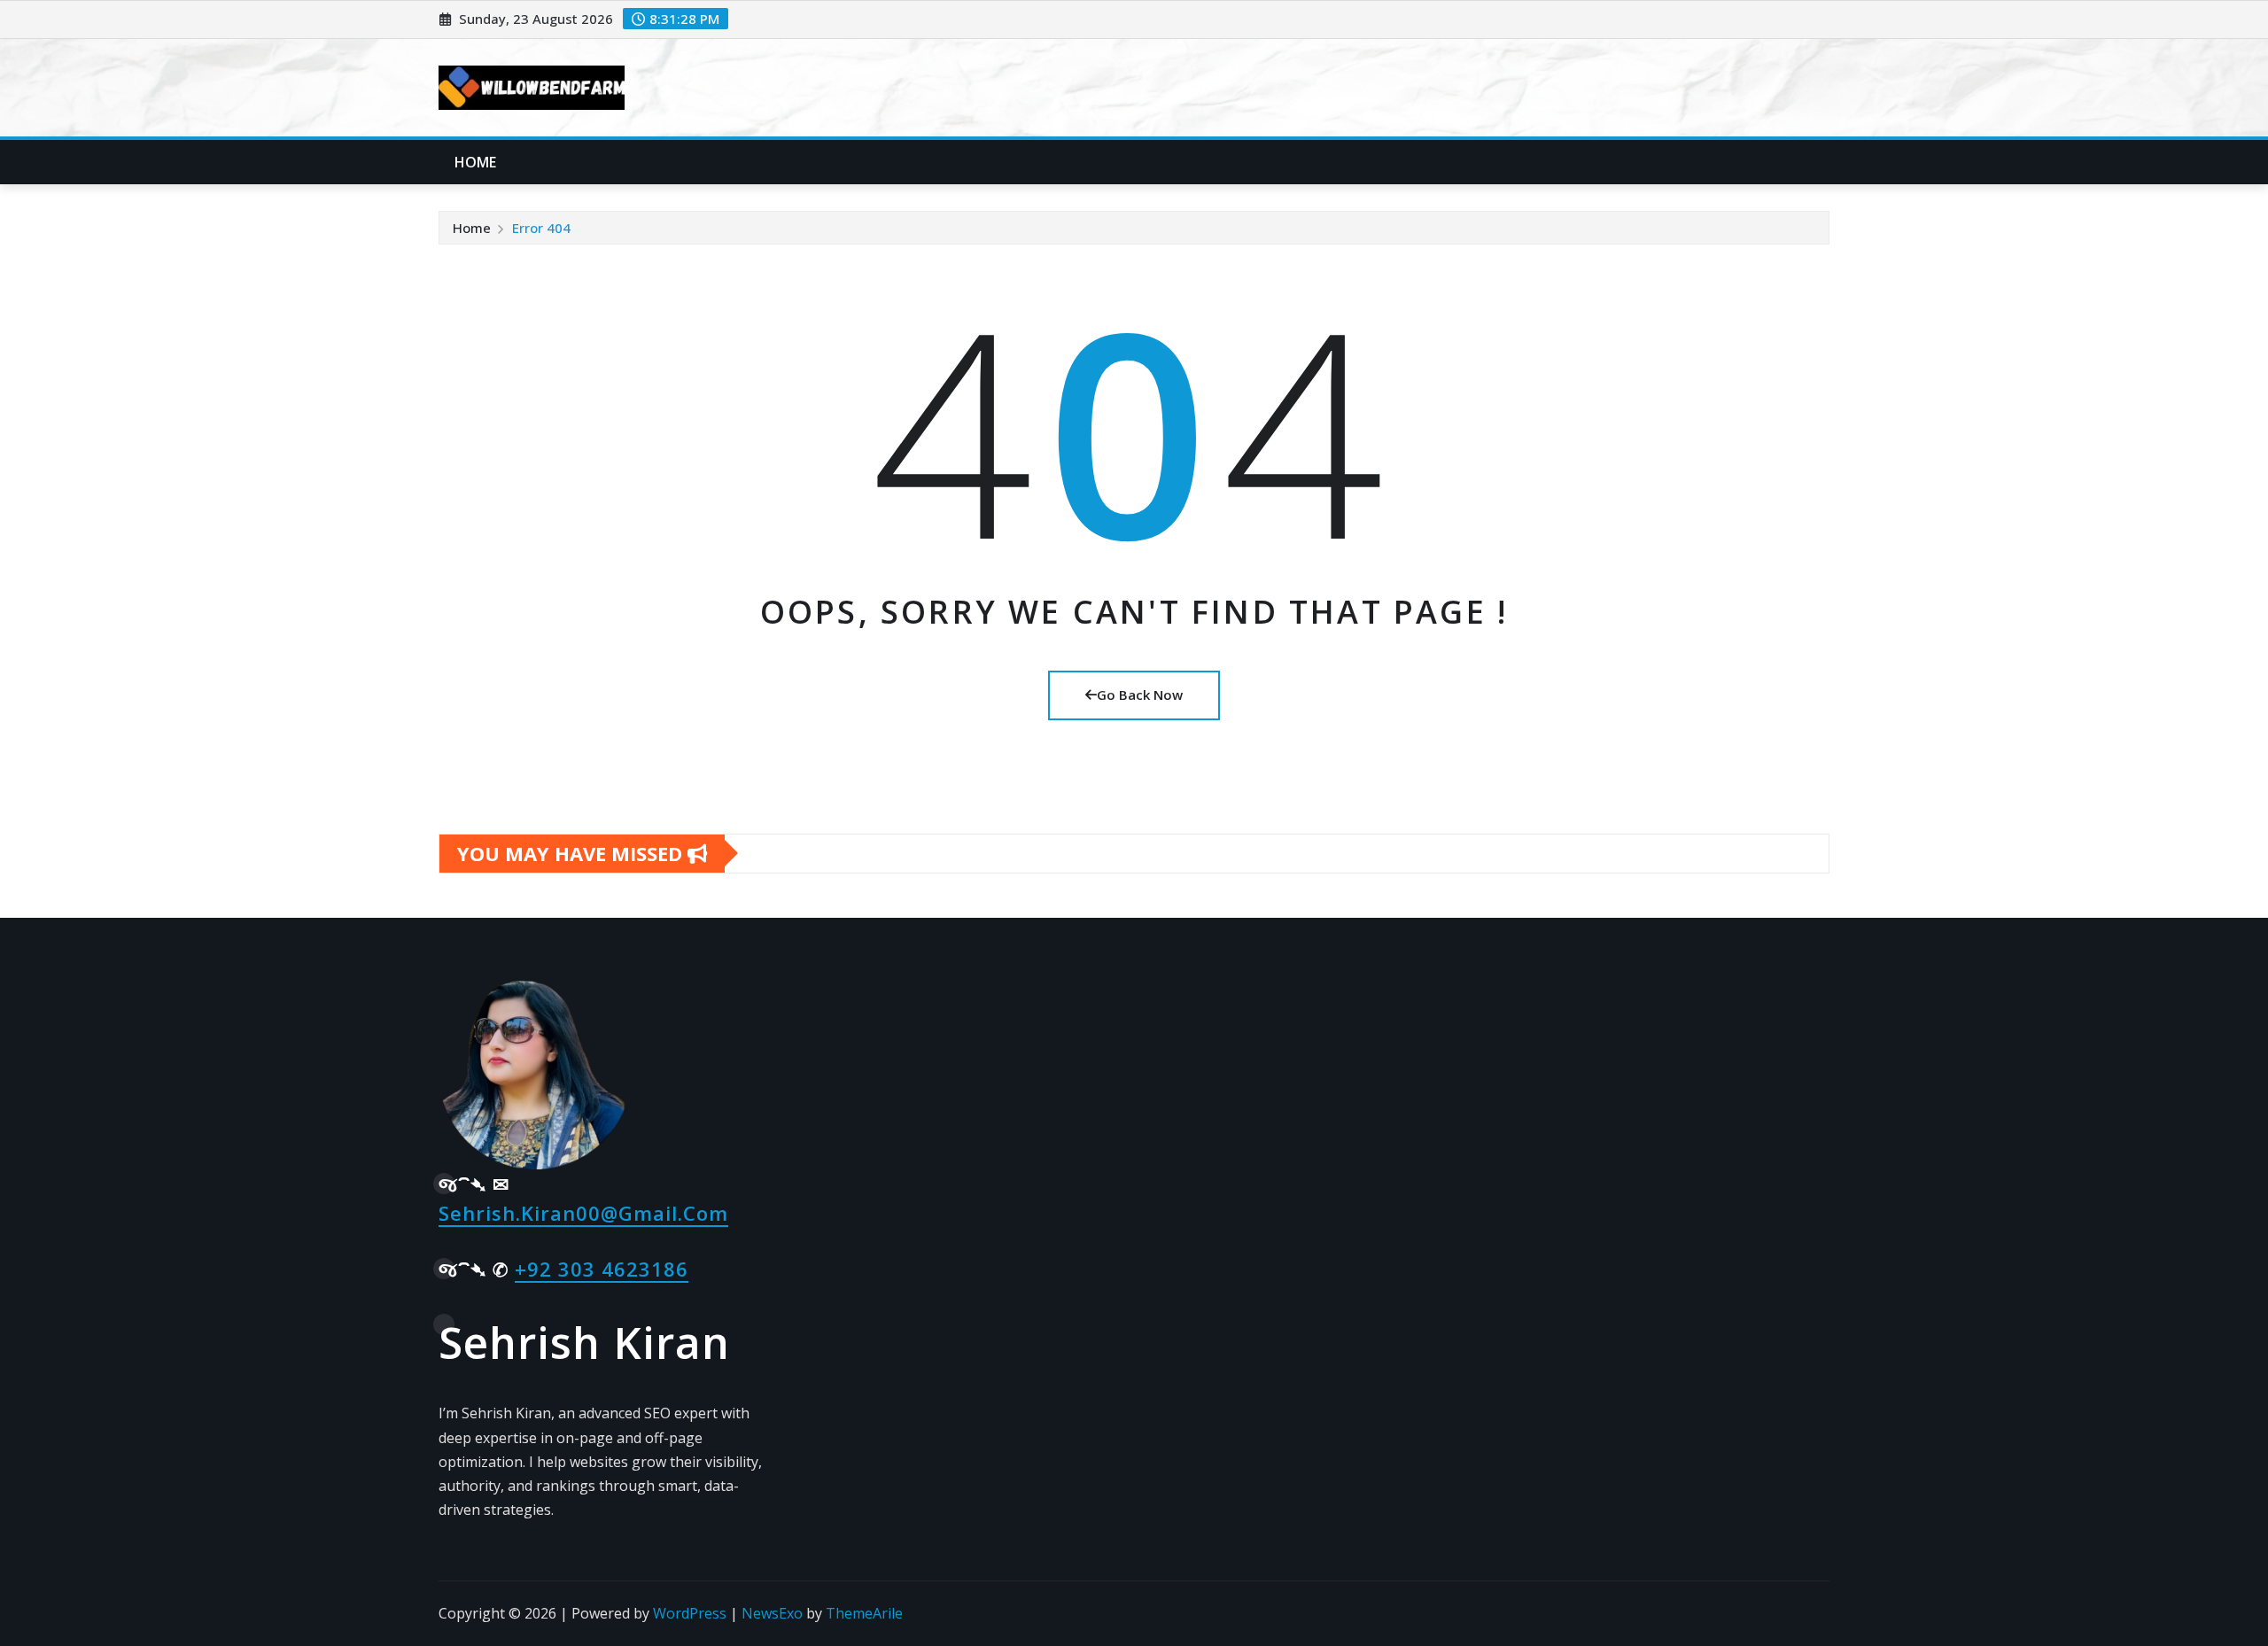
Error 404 (541, 228)
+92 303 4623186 (602, 1269)
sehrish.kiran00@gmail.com (583, 1213)
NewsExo (772, 1613)
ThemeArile (864, 1613)
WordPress (690, 1613)
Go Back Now (1140, 695)
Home (476, 162)
